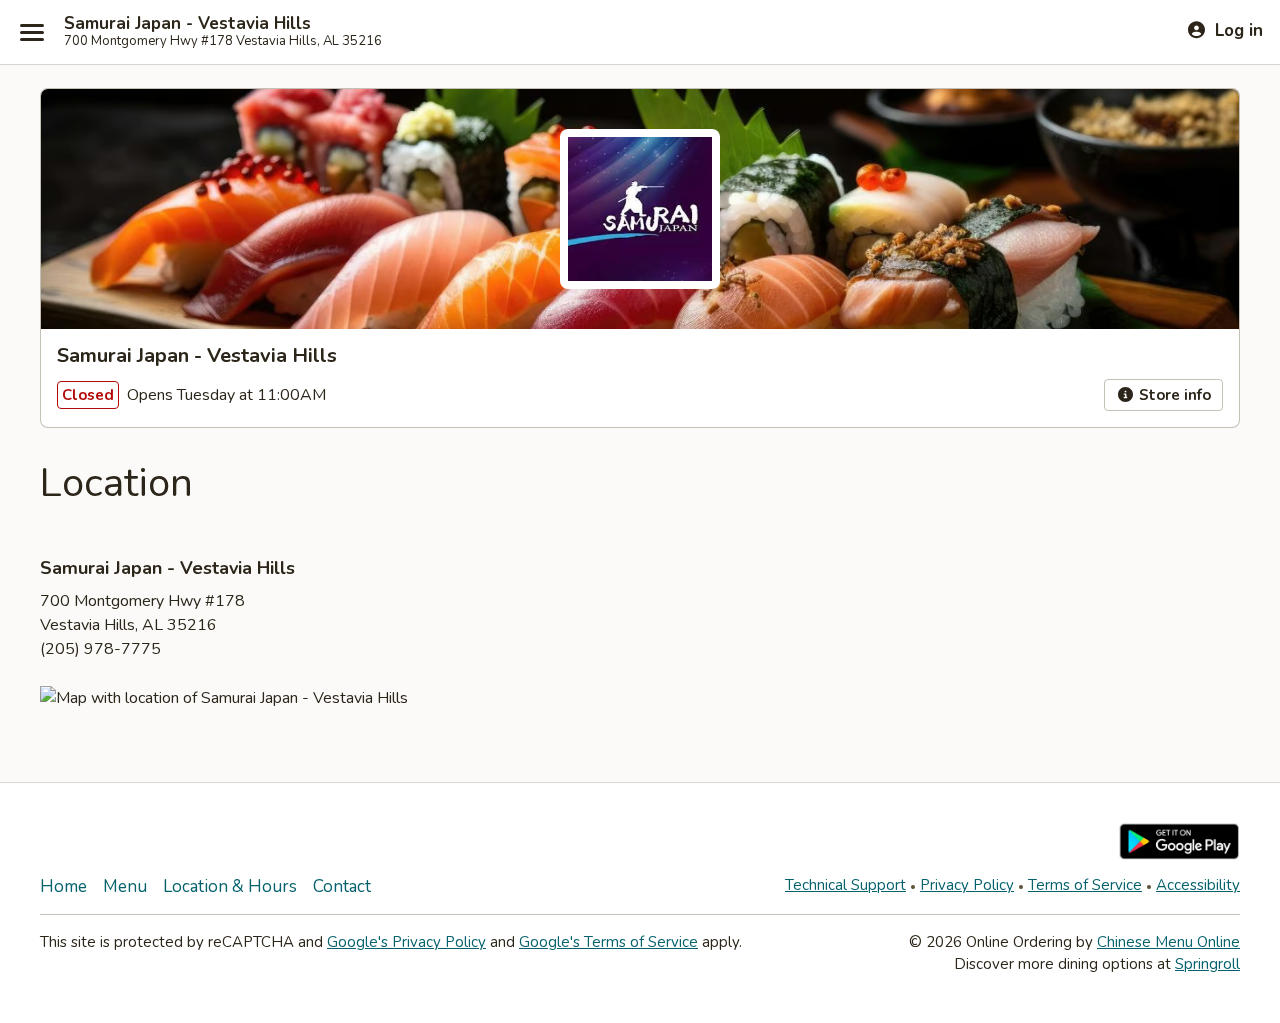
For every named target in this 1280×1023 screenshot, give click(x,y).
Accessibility (1198, 885)
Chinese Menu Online (1168, 942)
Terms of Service (1085, 885)
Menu (125, 886)
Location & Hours (230, 886)
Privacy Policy (967, 885)
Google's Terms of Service (608, 942)
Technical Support (845, 885)
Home (63, 886)
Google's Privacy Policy (406, 942)
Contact (342, 886)
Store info (1173, 395)
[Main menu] (32, 32)
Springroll (1207, 964)
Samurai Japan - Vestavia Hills (187, 24)
